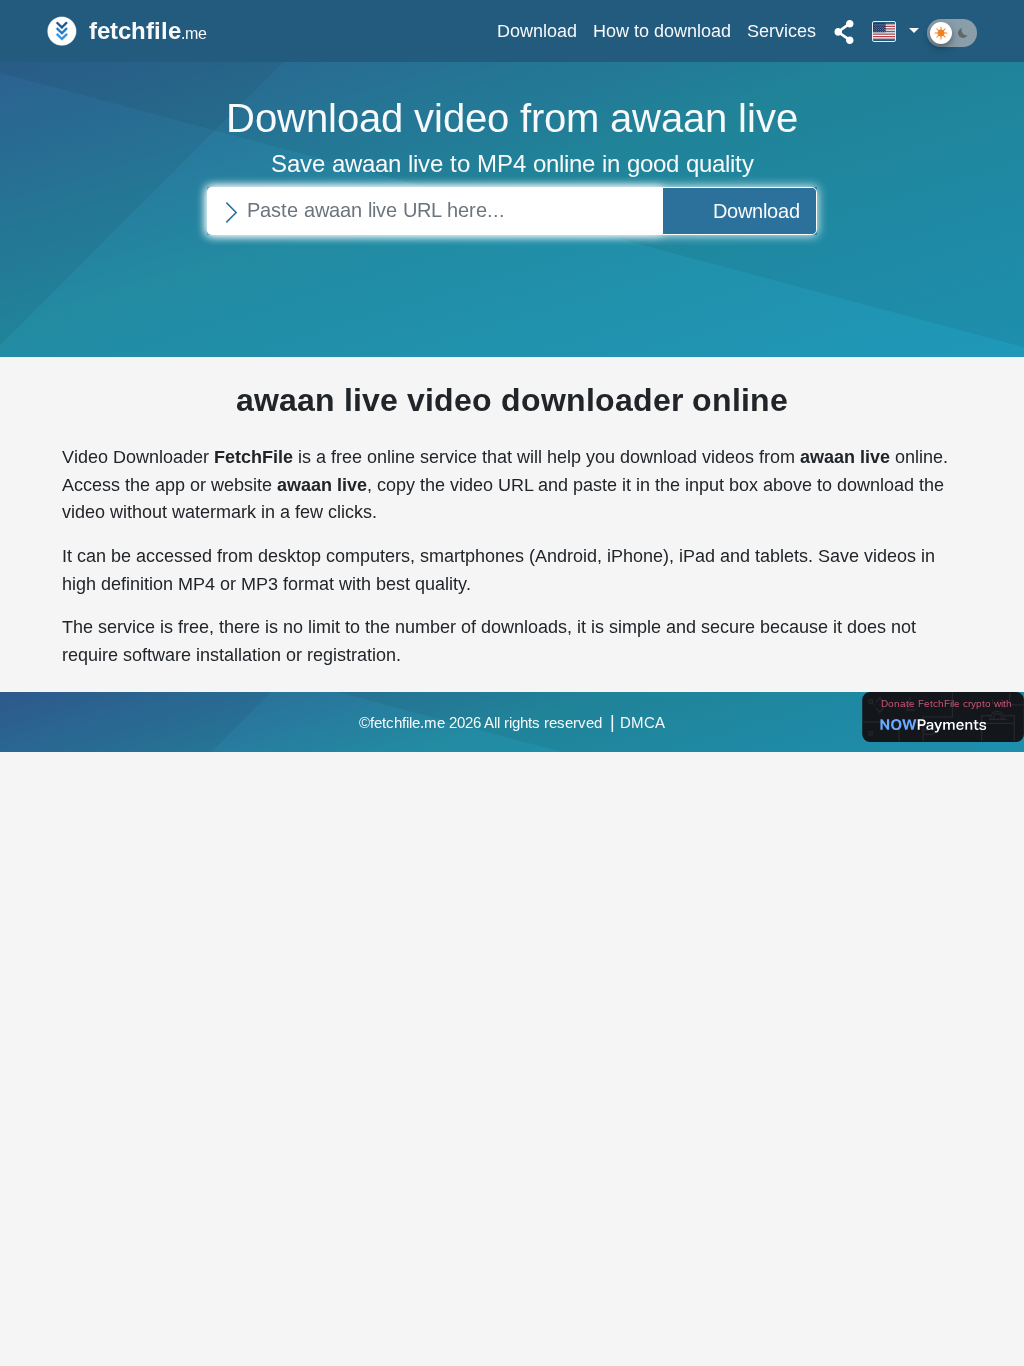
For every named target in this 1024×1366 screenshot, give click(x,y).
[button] (895, 31)
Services (781, 30)
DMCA (642, 723)
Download (537, 30)
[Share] (844, 31)
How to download (662, 30)
